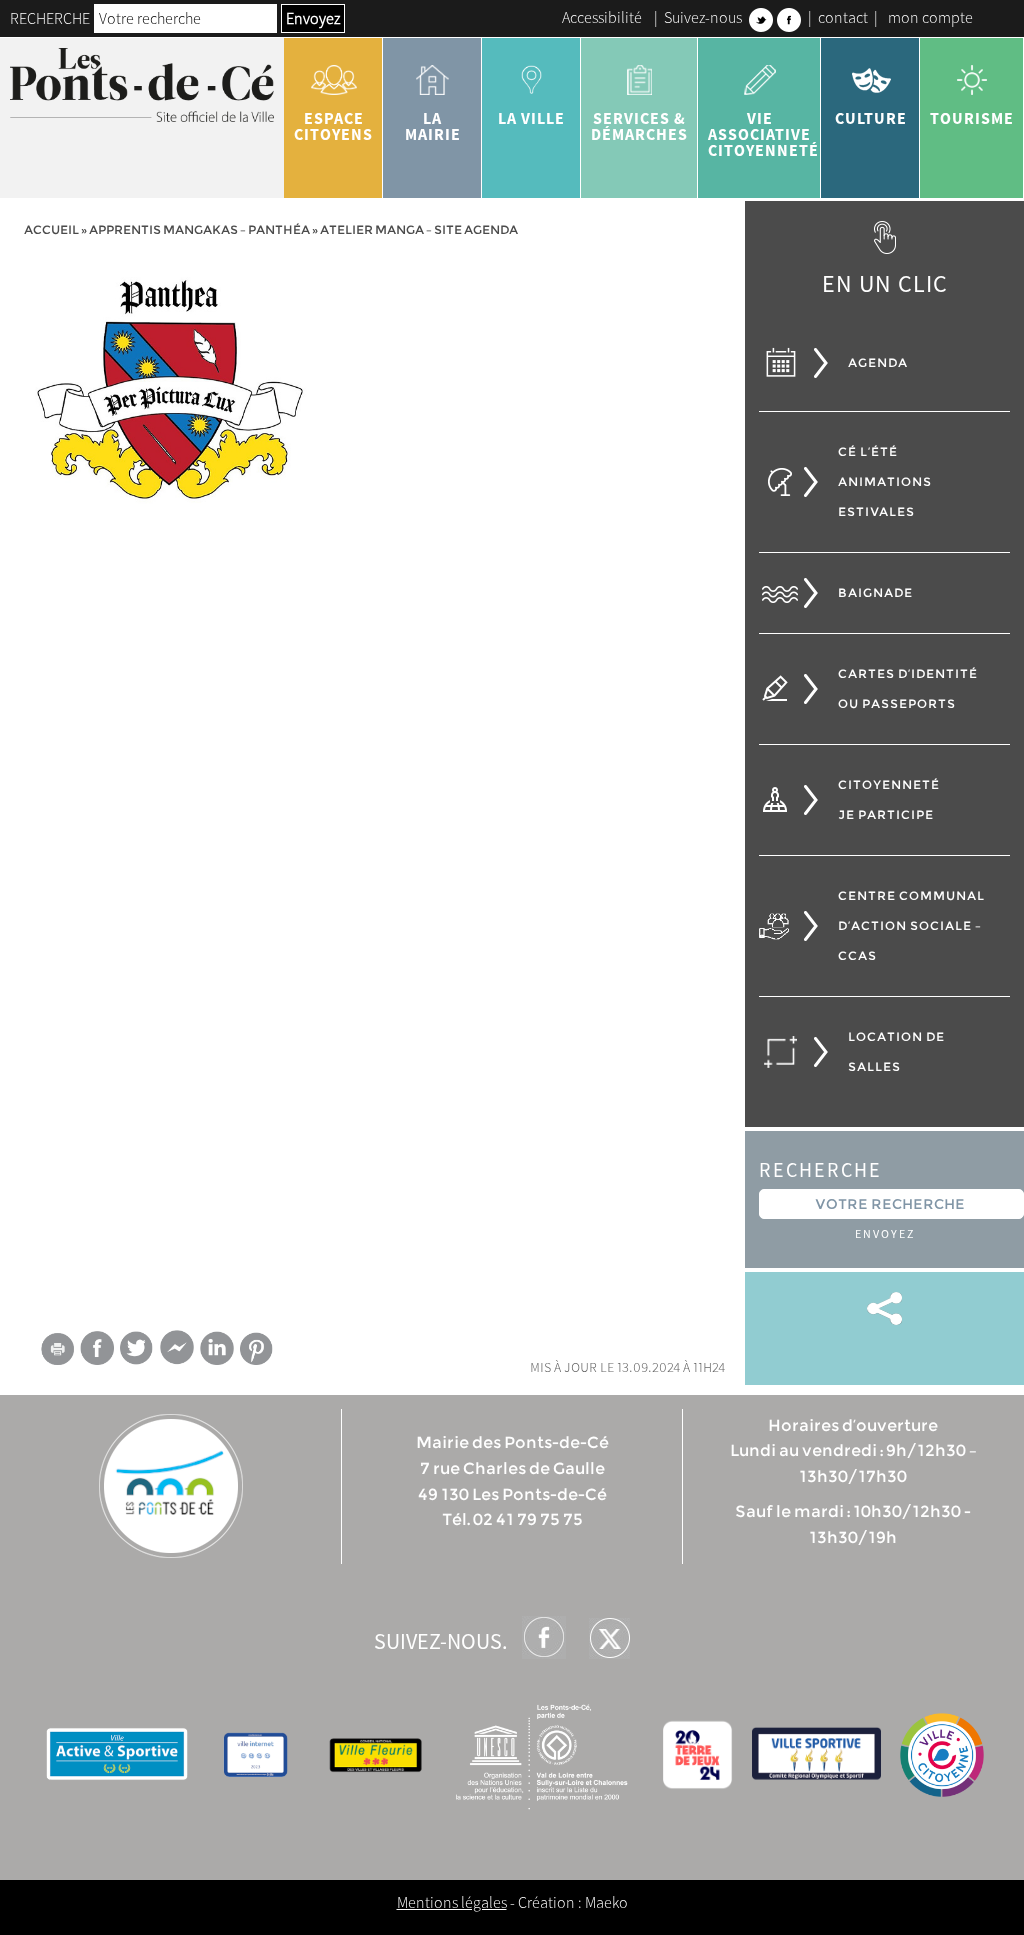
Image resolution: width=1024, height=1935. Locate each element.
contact (843, 17)
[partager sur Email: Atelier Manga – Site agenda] (57, 1352)
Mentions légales (452, 1902)
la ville (531, 118)
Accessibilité (602, 17)
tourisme (972, 118)
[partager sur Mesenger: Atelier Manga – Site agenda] (177, 1352)
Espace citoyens (333, 126)
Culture (871, 118)
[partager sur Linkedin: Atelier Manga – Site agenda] (217, 1348)
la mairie (433, 126)
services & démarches (639, 126)
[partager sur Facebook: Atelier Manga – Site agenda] (97, 1347)
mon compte (930, 17)
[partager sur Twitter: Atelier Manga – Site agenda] (137, 1347)
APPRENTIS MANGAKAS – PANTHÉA (199, 229)
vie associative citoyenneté (763, 134)
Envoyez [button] (313, 18)
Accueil (51, 229)
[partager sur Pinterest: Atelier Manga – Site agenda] (257, 1348)
